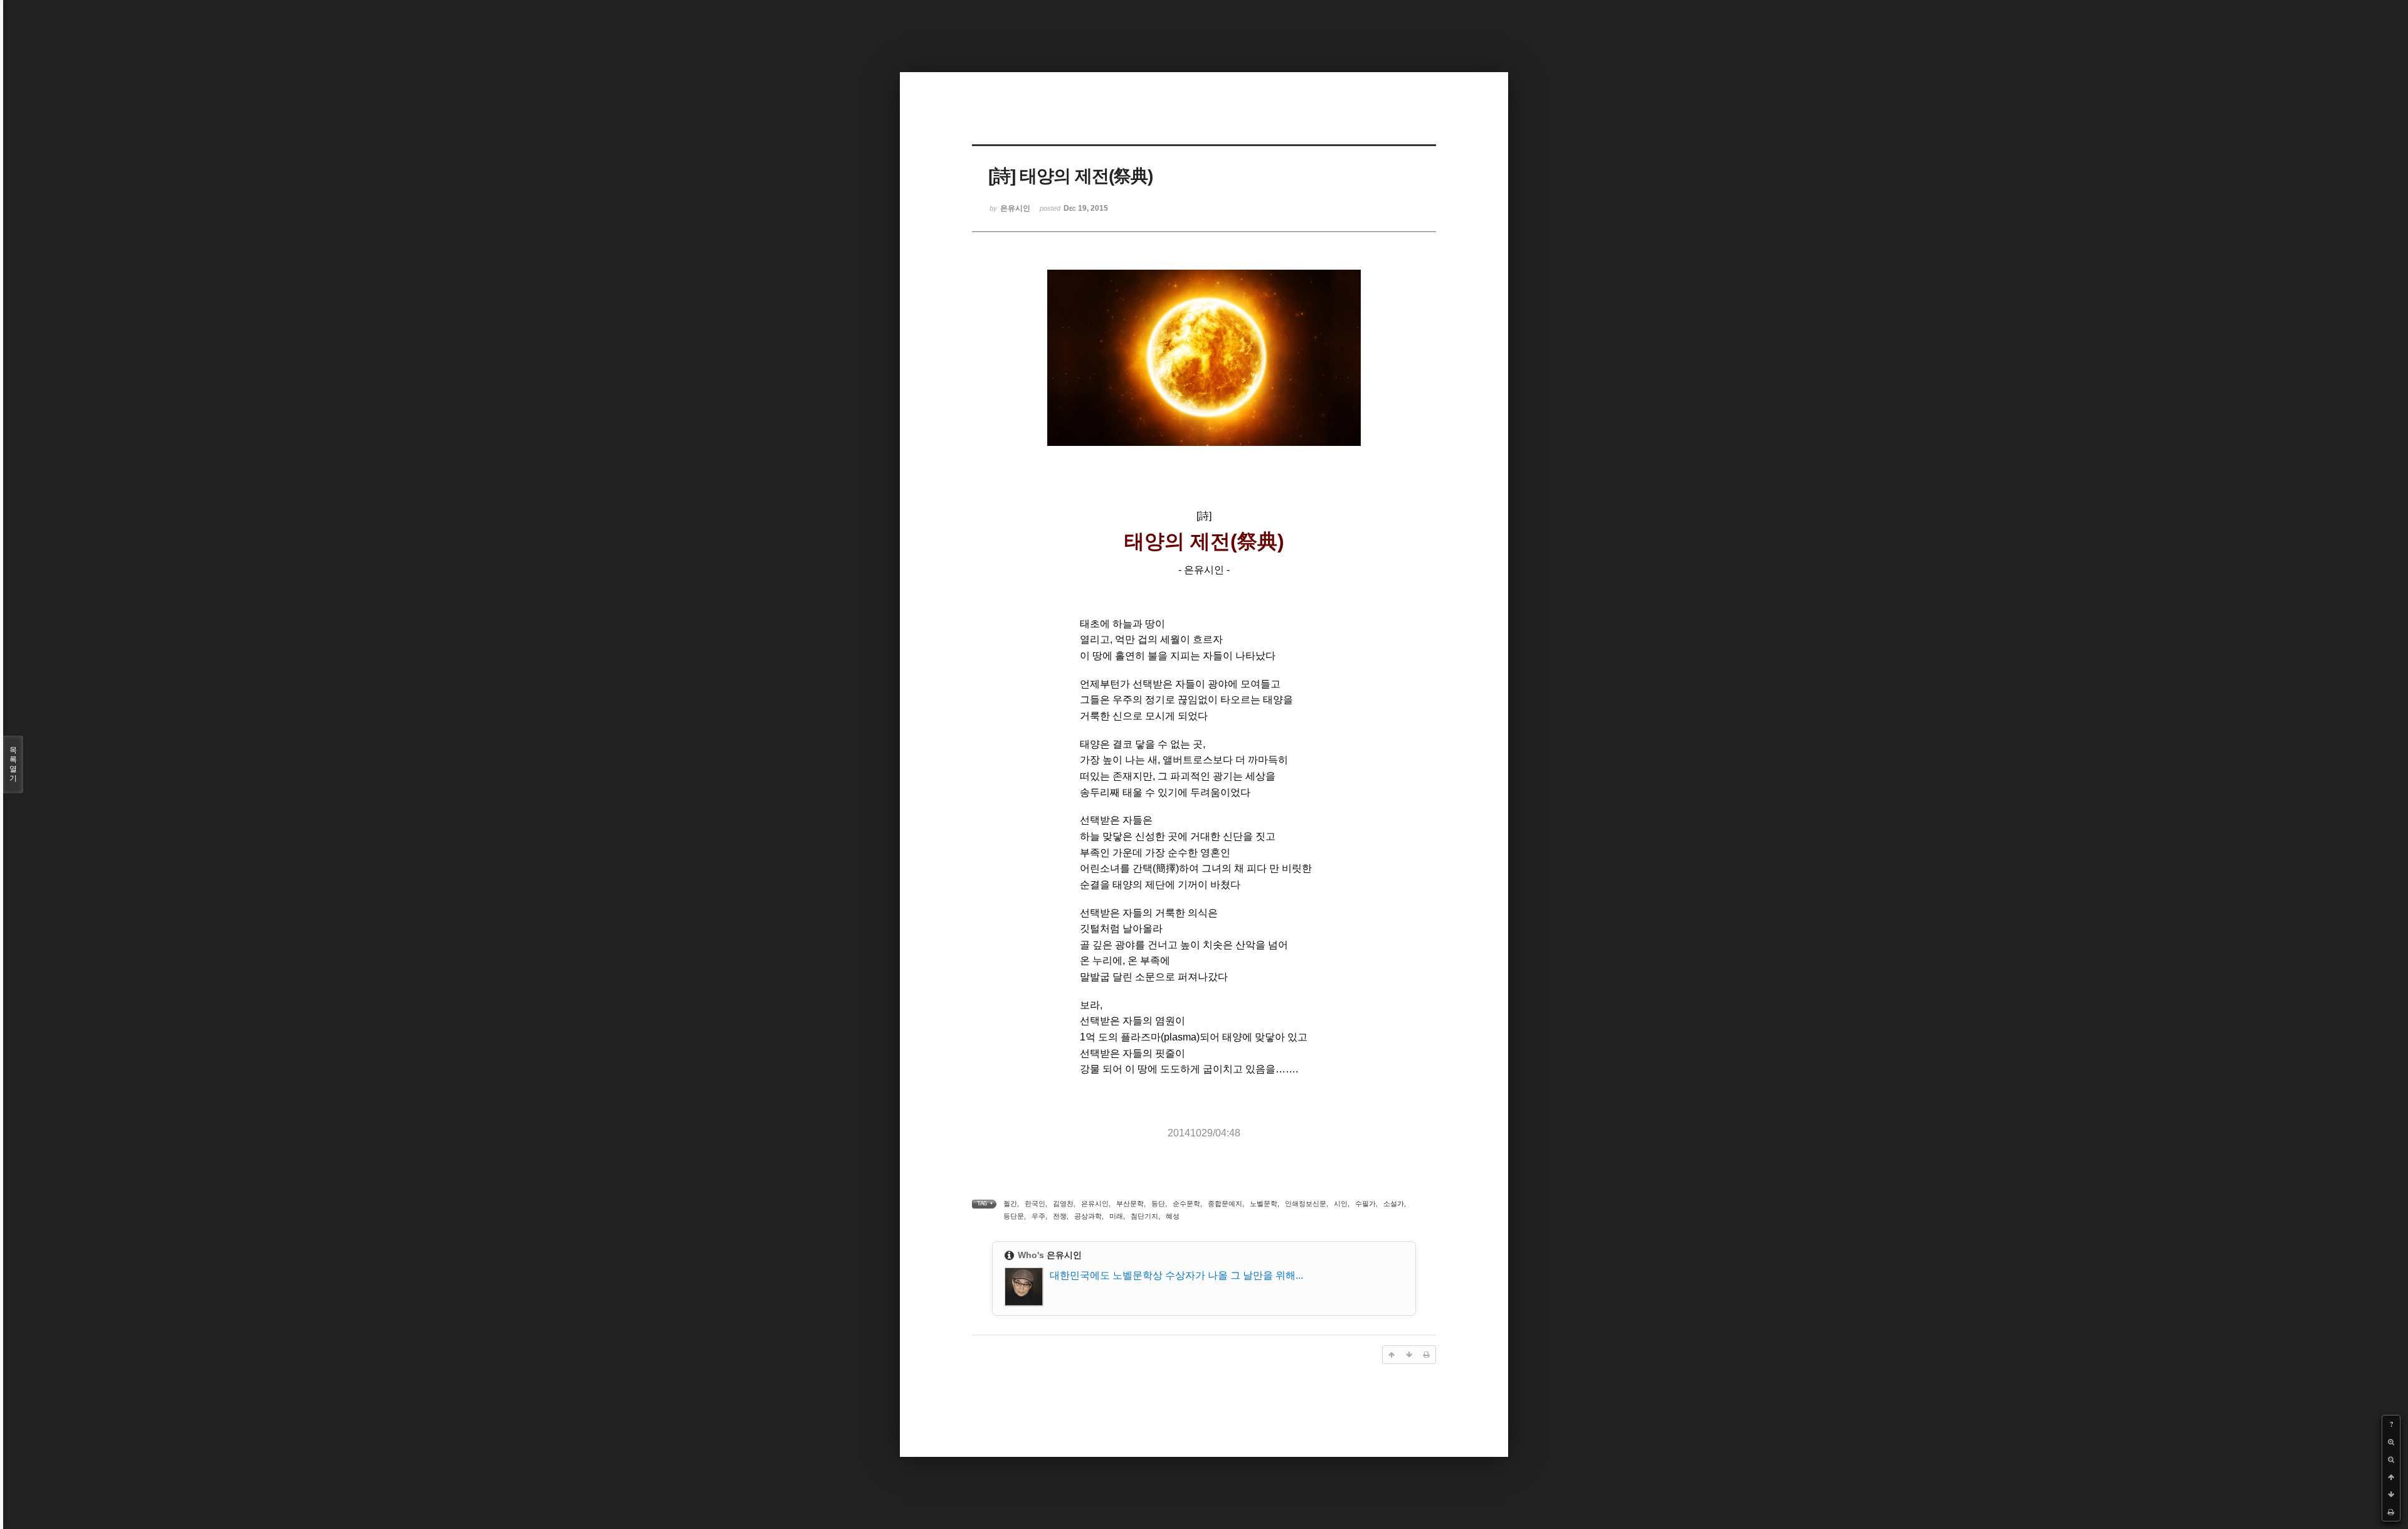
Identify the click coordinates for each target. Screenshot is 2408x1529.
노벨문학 (1264, 1204)
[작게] (2391, 1459)
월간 (1010, 1204)
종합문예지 (1225, 1204)
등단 (1158, 1204)
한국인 (1035, 1204)
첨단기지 (1144, 1216)
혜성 (1173, 1216)
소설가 (1394, 1204)
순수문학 (1186, 1204)
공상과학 (1088, 1216)
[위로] (2391, 1477)
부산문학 (1130, 1204)
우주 (1038, 1216)
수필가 (1365, 1204)
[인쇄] (2391, 1512)
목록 (13, 764)
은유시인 (1095, 1204)
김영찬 (1063, 1204)
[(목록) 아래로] (2391, 1495)
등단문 (1014, 1216)
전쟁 (1060, 1216)
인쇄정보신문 (1306, 1204)
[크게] (2391, 1442)
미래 (1116, 1216)
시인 (1341, 1204)
